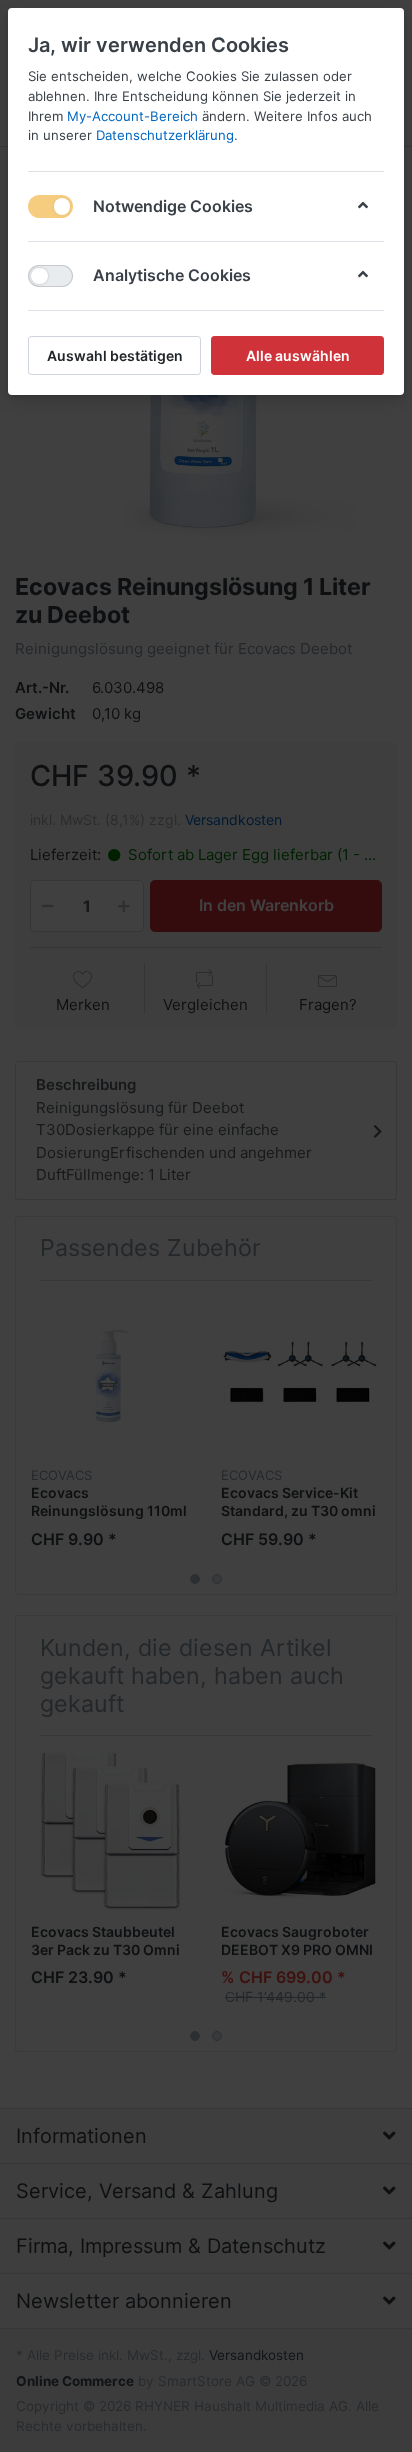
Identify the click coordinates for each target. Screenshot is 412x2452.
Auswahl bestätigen (115, 355)
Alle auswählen (298, 355)
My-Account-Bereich (132, 116)
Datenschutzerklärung (165, 135)
